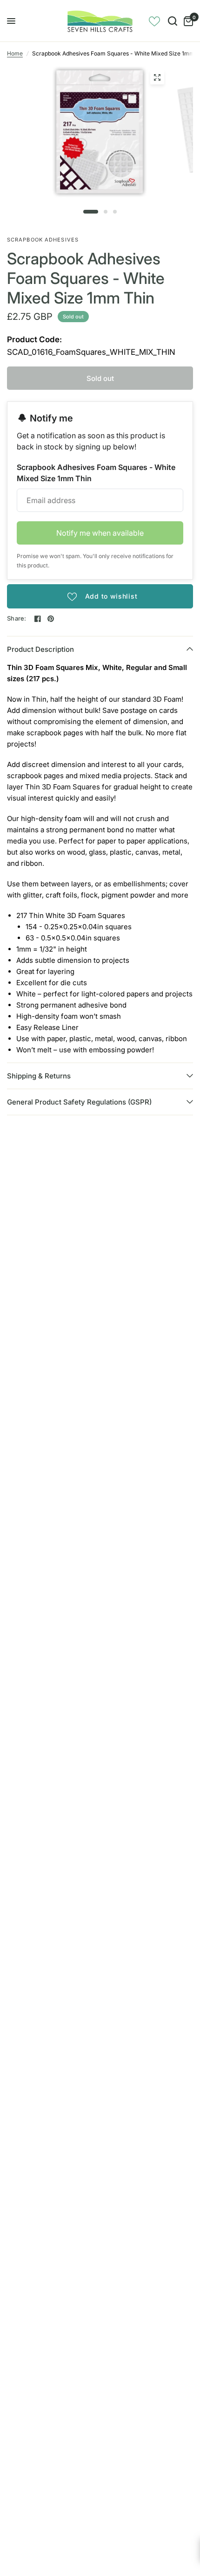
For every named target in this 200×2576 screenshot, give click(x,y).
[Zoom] (157, 77)
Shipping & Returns (39, 1076)
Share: (17, 618)
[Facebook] (38, 619)
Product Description (40, 649)
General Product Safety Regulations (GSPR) (79, 1102)
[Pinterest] (51, 619)
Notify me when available (100, 533)
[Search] (173, 21)
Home (15, 53)
